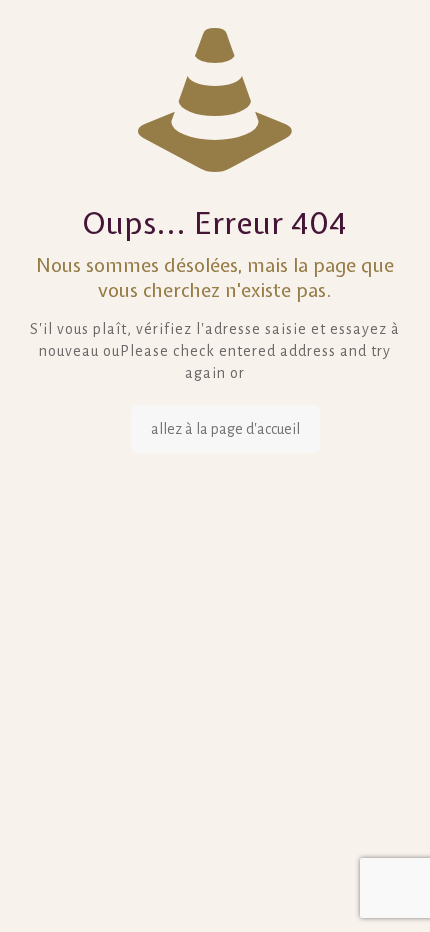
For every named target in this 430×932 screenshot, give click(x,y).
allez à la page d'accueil (225, 429)
